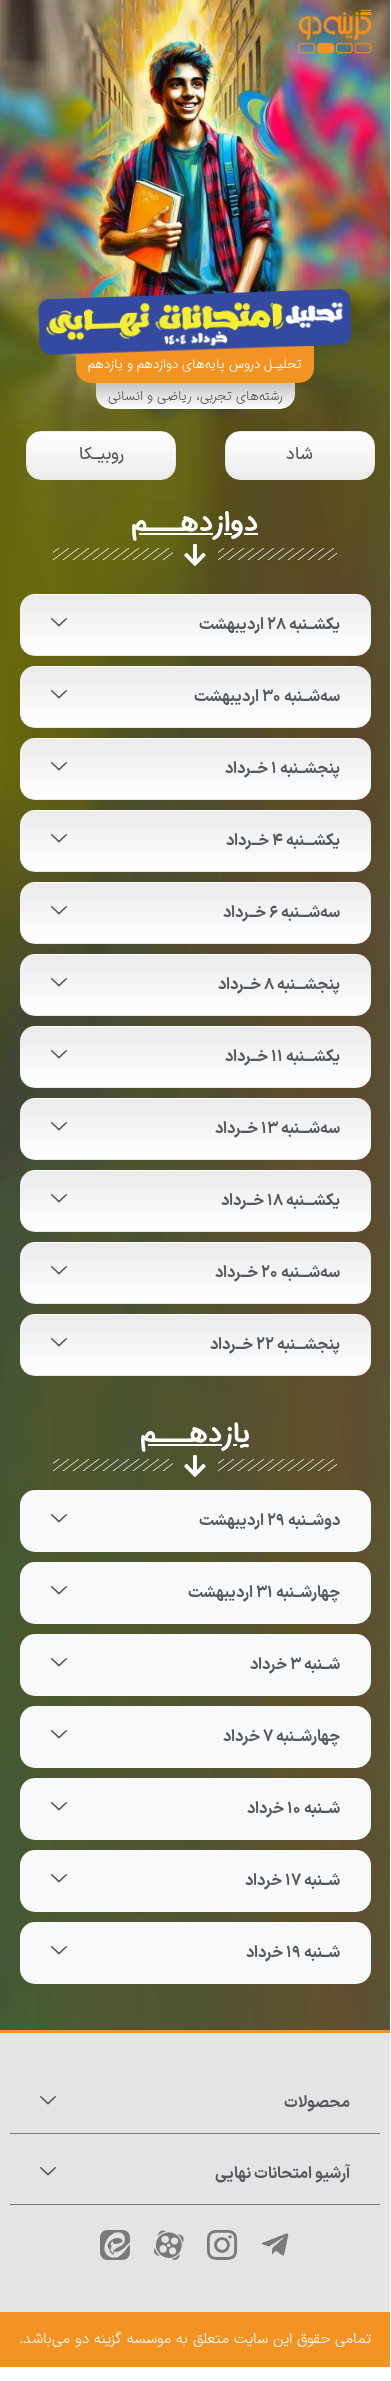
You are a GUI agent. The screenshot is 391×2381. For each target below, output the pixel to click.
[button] (195, 625)
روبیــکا (101, 455)
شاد (299, 455)
